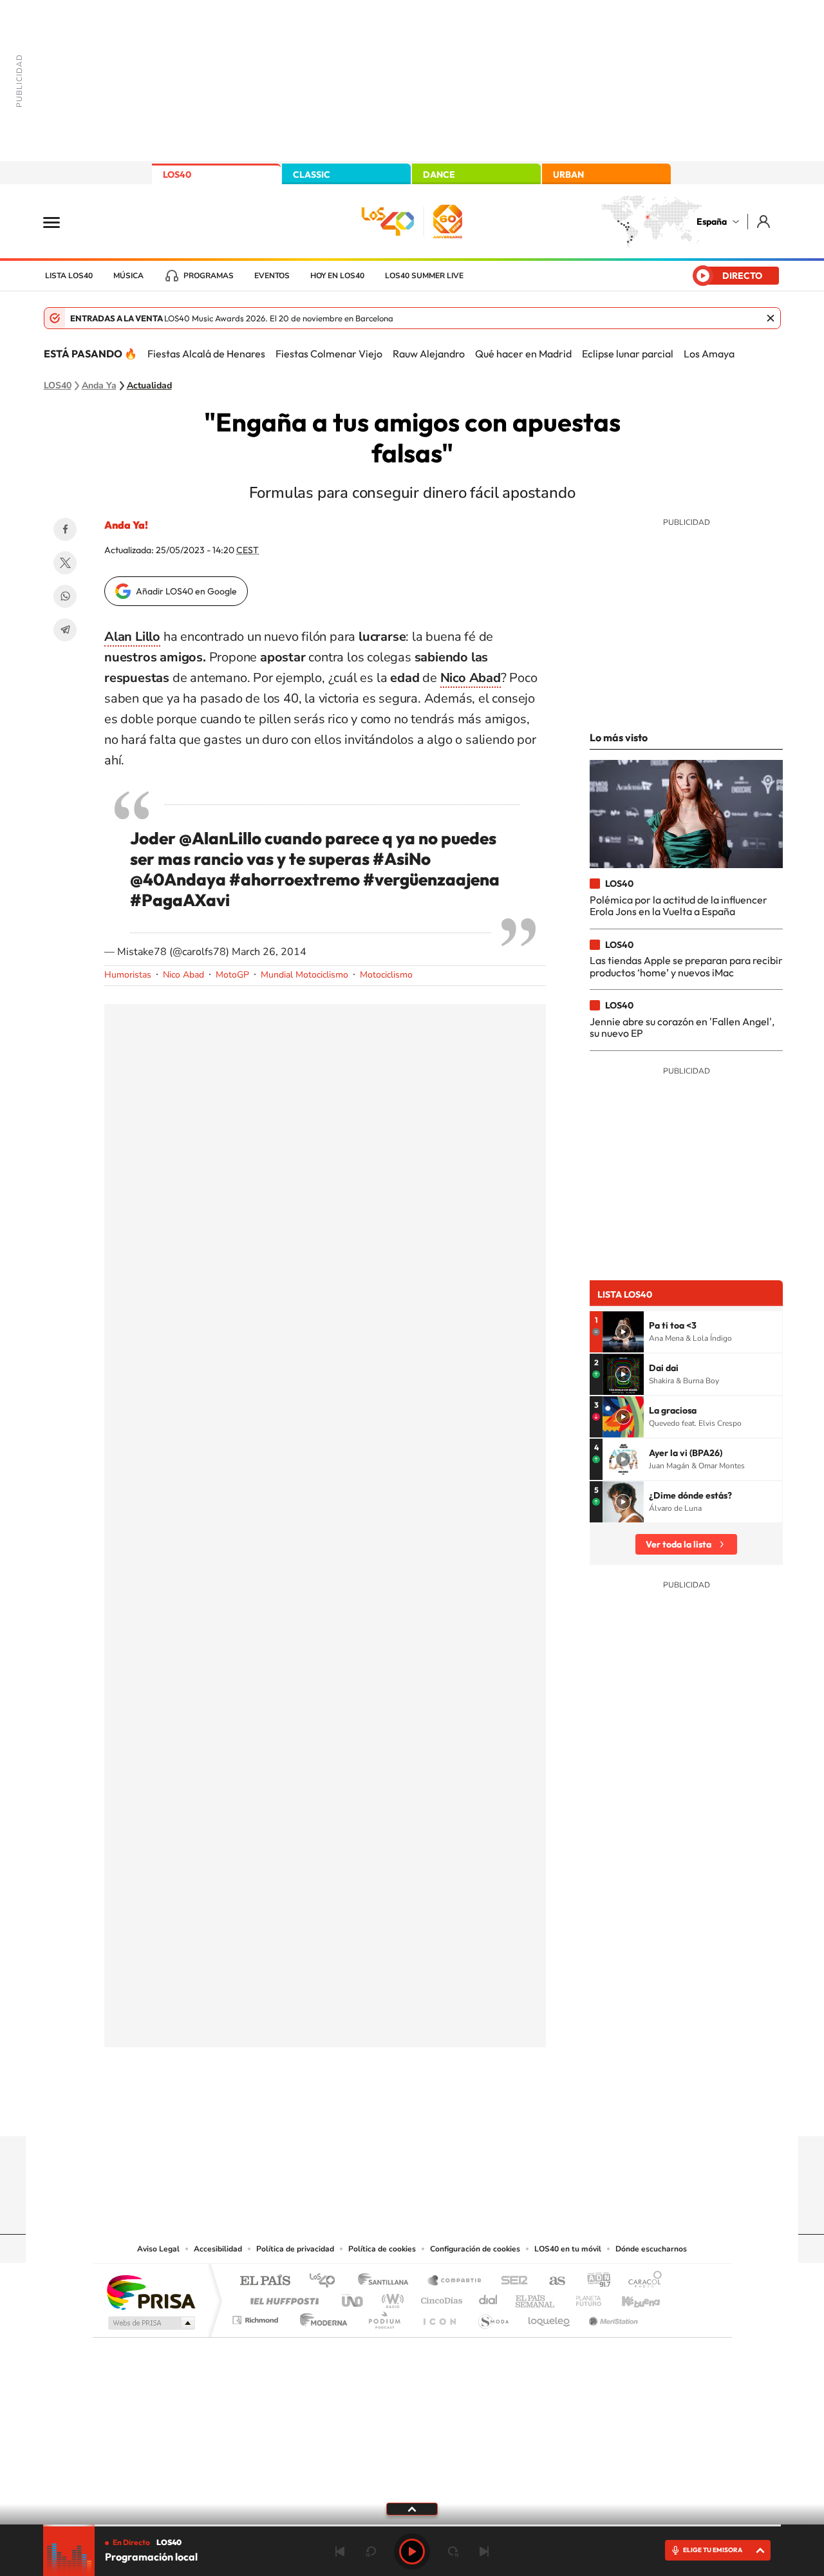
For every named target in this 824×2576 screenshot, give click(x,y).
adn (594, 2281)
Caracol (641, 2281)
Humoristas (128, 975)
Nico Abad (183, 975)
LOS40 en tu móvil (568, 2249)
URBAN (568, 175)
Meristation (612, 2317)
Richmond (257, 2317)
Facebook (65, 529)
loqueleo (550, 2317)
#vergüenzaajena (431, 879)
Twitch (464, 2111)
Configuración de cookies (475, 2249)
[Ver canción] (623, 1332)
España (712, 222)
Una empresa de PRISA (151, 2292)
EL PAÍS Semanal (536, 2297)
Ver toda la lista (679, 1544)
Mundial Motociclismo (304, 975)
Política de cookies (382, 2249)
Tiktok (360, 2111)
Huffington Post (282, 2297)
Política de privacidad (295, 2249)
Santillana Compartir (455, 2281)
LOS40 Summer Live (424, 276)
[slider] (412, 2525)
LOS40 (177, 175)
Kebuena (630, 2297)
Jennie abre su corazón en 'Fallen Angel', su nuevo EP (682, 1027)
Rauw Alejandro (429, 354)
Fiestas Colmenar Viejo (329, 354)
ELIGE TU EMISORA (713, 2550)
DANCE (439, 175)
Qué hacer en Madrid (523, 354)
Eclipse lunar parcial (628, 354)
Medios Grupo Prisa (150, 2323)
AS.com (551, 2281)
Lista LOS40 (69, 276)
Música (128, 276)
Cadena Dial (489, 2297)
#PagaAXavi (180, 900)
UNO (353, 2297)
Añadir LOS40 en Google (186, 591)
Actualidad (149, 386)
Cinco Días (440, 2297)
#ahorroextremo (295, 879)
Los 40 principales (327, 2281)
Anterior (340, 2552)
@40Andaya (178, 879)
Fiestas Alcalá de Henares (206, 354)
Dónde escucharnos (651, 2249)
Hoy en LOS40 (337, 276)
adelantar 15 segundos (453, 2552)
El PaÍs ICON (439, 2317)
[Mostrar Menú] (60, 222)
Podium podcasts (384, 2317)
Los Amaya (709, 354)
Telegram (65, 630)
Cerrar (771, 318)
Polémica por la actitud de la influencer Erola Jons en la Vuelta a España (679, 905)
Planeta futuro (583, 2297)
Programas (209, 276)
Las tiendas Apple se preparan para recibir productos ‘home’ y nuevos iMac (686, 966)
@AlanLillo (220, 838)
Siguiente (484, 2552)
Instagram (335, 2111)
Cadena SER (510, 2281)
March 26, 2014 (269, 952)
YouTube (386, 2111)
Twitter (65, 563)
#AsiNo (402, 859)
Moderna (320, 2317)
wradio (390, 2297)
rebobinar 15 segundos (371, 2552)
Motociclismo (386, 975)
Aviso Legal (158, 2249)
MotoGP (232, 975)
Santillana (387, 2281)
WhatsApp (65, 596)
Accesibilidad (218, 2249)
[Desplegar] (412, 2508)
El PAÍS (265, 2281)
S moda (493, 2317)
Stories (489, 2111)
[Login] (764, 221)
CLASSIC (312, 175)
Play (412, 2552)
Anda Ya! (126, 525)
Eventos (272, 276)
